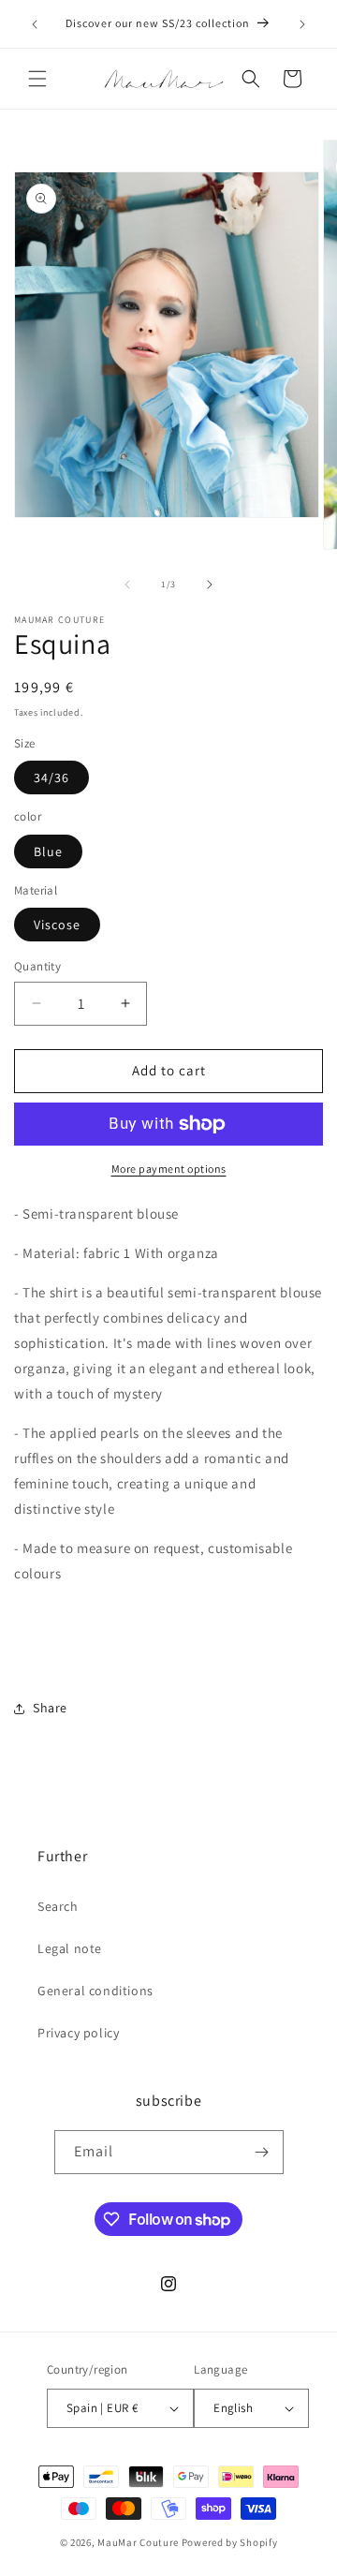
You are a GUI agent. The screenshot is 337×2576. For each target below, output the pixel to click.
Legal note (70, 1948)
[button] (37, 79)
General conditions (95, 1991)
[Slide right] (210, 585)
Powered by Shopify (230, 2542)
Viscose (57, 925)
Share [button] (50, 1708)
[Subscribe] (262, 2152)
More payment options (169, 1169)
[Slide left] (127, 585)
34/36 (51, 777)
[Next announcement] (302, 24)
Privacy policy (78, 2033)
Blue (48, 851)
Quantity (37, 966)
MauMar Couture (138, 2542)
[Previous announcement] (35, 24)
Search (58, 1906)
